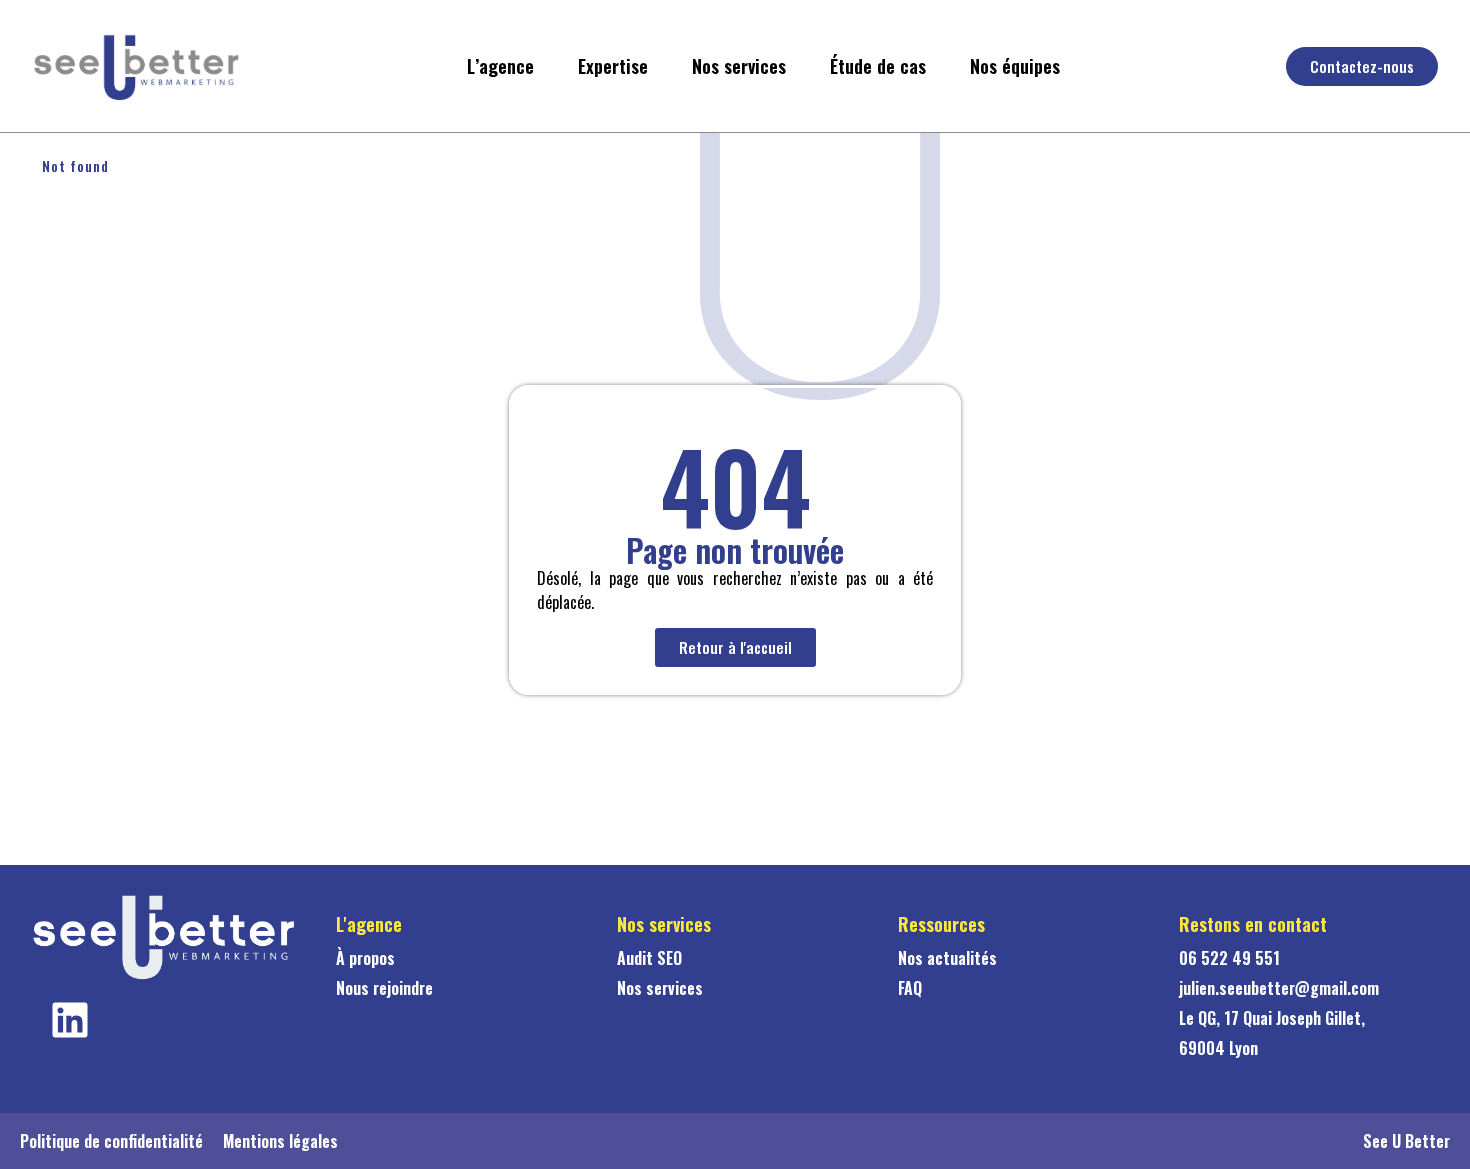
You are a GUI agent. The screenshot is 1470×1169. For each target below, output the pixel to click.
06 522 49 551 (1229, 958)
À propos (365, 958)
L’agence (500, 66)
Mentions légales (280, 1141)
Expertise (613, 66)
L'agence (369, 924)
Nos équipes (1015, 66)
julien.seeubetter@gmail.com (1279, 988)
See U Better (1406, 1141)
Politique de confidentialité (111, 1141)
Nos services (739, 66)
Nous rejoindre (384, 988)
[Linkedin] (70, 1020)
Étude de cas (878, 66)
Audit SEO (649, 958)
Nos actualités (947, 958)
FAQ (910, 988)
